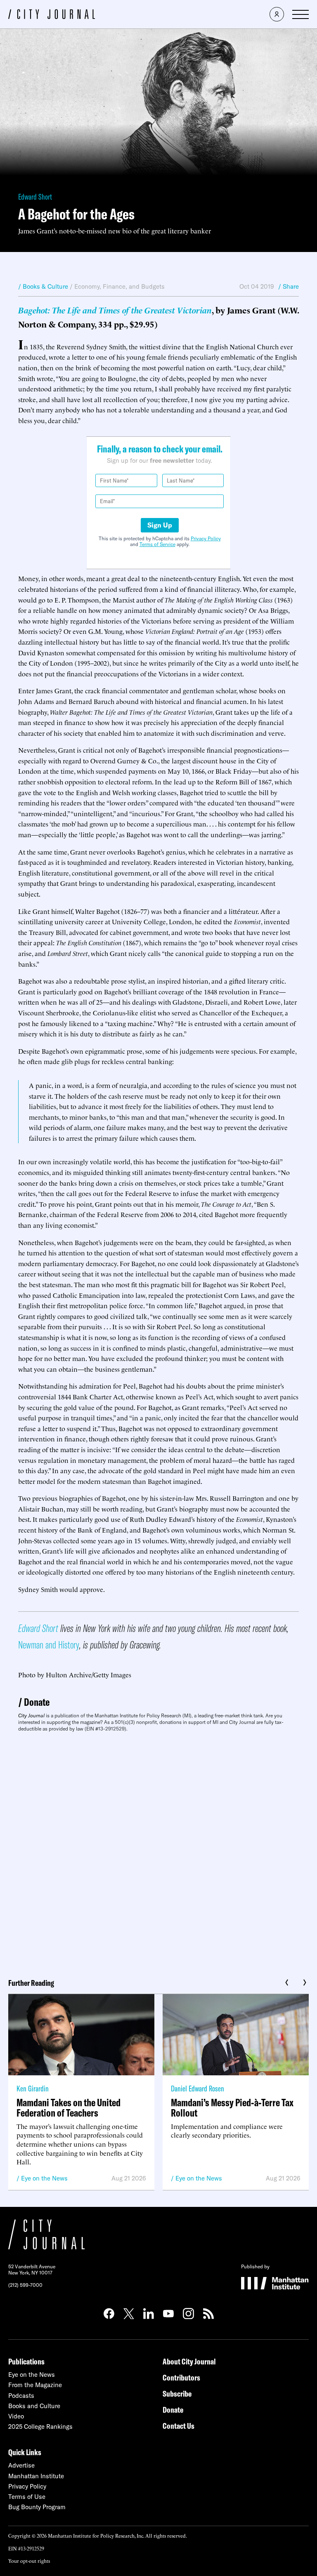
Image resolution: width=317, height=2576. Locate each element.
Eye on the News (44, 2178)
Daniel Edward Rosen (198, 2088)
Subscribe (177, 2394)
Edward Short (35, 197)
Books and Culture (34, 2406)
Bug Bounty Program (37, 2507)
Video (16, 2416)
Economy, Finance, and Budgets (119, 286)
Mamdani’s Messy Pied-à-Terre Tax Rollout (232, 2107)
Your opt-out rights (29, 2561)
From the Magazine (35, 2385)
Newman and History (49, 1645)
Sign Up (160, 525)
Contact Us (179, 2426)
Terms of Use (27, 2497)
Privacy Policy (206, 538)
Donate (37, 1702)
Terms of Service (157, 544)
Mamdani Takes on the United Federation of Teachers (69, 2107)
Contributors (181, 2377)
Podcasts (21, 2396)
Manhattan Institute (36, 2476)
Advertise (21, 2465)
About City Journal (189, 2361)
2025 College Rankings (40, 2426)
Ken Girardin (33, 2088)
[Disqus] (158, 1852)
